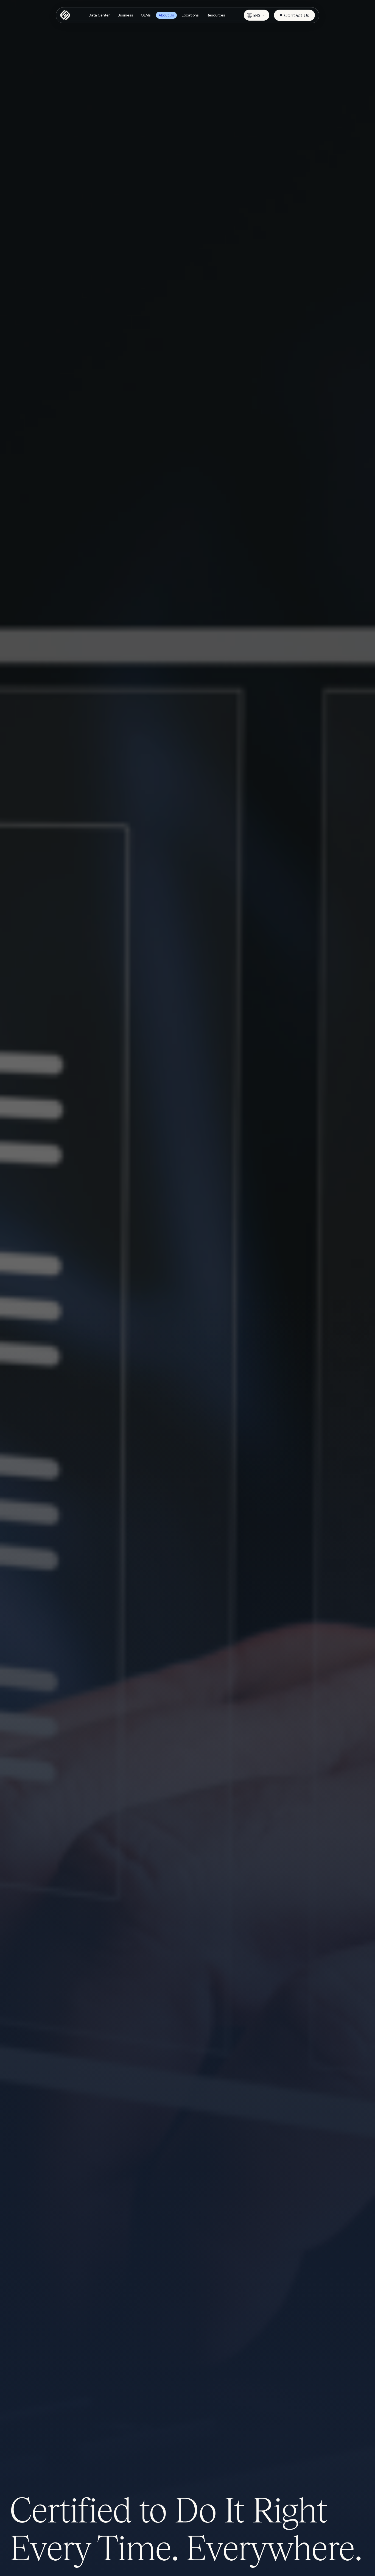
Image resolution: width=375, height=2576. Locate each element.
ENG (257, 15)
